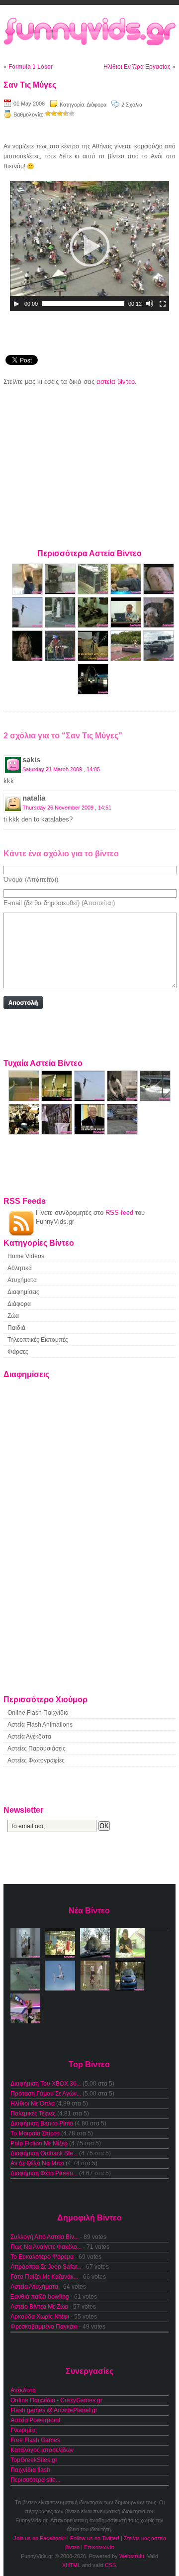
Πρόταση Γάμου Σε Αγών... (46, 2094)
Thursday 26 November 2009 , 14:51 (67, 808)
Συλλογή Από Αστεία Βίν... (45, 2237)
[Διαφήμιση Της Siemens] (127, 626)
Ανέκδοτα (23, 2390)
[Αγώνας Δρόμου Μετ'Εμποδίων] (127, 659)
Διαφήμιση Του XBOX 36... (46, 2084)
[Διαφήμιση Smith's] (25, 1132)
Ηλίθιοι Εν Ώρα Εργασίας (137, 67)
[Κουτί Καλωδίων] (94, 659)
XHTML (71, 2565)
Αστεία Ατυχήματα (34, 2287)
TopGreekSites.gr (34, 2460)
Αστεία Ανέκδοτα (29, 1737)
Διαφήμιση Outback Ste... (44, 2153)
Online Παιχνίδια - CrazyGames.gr (56, 2400)
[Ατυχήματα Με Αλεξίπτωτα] (28, 626)
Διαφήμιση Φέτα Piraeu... (44, 2173)
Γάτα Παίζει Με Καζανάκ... (44, 2277)
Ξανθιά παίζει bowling (40, 2297)
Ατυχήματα (22, 1280)
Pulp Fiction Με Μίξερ (39, 2143)
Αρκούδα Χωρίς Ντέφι (40, 2317)
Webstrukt (132, 2556)
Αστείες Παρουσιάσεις (37, 1749)
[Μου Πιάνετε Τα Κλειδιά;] (127, 592)
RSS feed (119, 1213)
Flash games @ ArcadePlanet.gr (54, 2410)
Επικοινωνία (99, 2547)
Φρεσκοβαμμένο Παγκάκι (44, 2327)
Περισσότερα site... (35, 2480)
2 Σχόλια (132, 105)
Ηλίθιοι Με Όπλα (33, 2104)
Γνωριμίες (24, 2430)
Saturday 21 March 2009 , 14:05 (61, 769)
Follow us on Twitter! (95, 2538)
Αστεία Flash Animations (40, 1725)
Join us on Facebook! (40, 2538)
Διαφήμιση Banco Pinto (42, 2123)
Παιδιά (16, 1328)
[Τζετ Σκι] (155, 1099)
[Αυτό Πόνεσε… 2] (58, 1099)
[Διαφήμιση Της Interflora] (123, 1099)
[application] (89, 246)
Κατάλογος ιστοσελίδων (42, 2450)
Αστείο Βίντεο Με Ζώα (39, 2307)
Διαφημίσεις (23, 1292)
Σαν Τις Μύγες (30, 85)
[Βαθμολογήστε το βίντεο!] (48, 114)
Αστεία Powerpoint (35, 2420)
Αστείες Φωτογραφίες (36, 1760)
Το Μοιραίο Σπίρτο (35, 2133)
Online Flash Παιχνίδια (38, 1713)
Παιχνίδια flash (30, 2470)
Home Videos (26, 1256)
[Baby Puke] (159, 626)
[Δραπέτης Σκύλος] (94, 592)
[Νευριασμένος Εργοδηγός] (122, 1132)
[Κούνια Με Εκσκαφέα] (93, 692)
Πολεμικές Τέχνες (33, 2113)
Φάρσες (18, 1352)
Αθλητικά (20, 1268)
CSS (110, 2565)
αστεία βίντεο (116, 382)
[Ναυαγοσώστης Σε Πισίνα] (61, 659)
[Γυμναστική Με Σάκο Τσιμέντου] (28, 592)
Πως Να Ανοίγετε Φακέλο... (46, 2247)
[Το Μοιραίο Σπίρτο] (28, 659)
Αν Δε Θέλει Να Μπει (37, 2163)
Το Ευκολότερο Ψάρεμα (42, 2257)
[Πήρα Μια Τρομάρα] (61, 626)
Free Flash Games (35, 2440)
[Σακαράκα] (159, 659)
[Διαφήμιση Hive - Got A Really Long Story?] (159, 592)
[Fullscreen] (163, 304)
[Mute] (150, 304)
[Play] (16, 304)
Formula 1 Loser (31, 67)
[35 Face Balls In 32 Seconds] (25, 1099)
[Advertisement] (89, 466)
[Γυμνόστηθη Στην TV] (90, 1132)
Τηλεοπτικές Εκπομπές (38, 1340)
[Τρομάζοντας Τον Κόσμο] (58, 1132)
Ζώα (13, 1316)
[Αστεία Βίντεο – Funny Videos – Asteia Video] (89, 32)
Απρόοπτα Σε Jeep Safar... (46, 2267)
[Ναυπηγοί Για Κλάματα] (61, 592)
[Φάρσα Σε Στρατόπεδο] (94, 626)
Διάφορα (96, 105)
